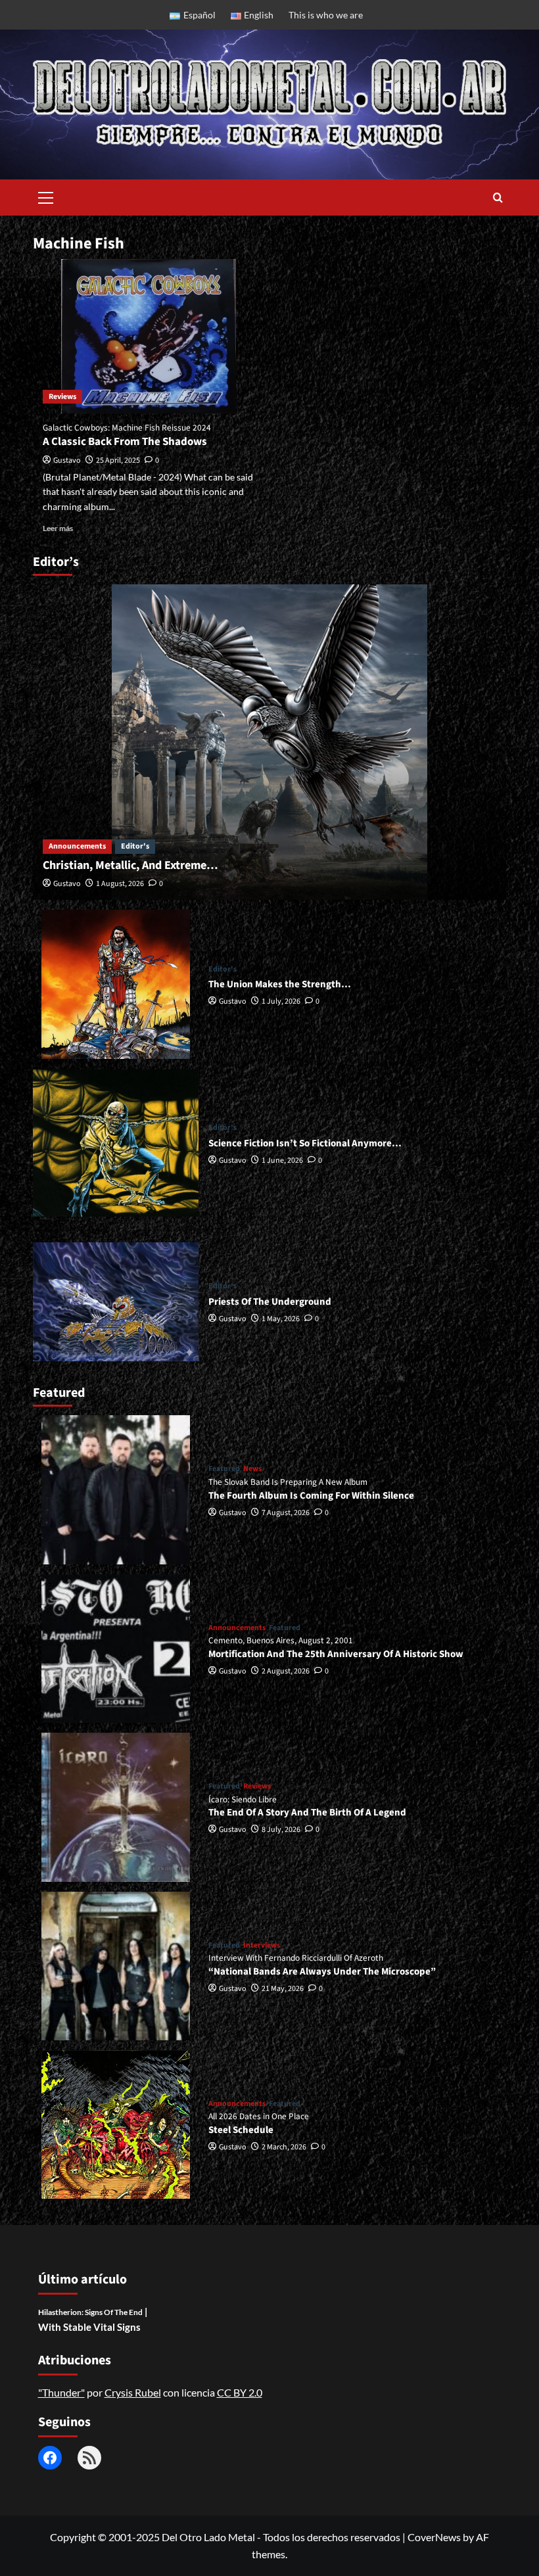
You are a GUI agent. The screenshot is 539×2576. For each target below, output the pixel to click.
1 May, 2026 (281, 1319)
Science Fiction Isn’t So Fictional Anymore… (305, 1143)
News (252, 1469)
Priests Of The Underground (270, 1302)
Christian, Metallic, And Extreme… (130, 865)
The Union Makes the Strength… (280, 984)
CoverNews (434, 2537)
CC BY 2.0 (240, 2392)
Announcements (77, 846)
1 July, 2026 (281, 1001)
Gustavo (67, 460)
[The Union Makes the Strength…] (116, 984)
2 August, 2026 (286, 1671)
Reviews (62, 397)
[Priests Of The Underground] (116, 1301)
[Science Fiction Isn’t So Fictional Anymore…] (116, 1143)
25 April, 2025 (118, 460)
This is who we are (326, 15)
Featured (224, 1469)
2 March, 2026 (284, 2147)
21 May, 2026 (283, 1989)
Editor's (135, 846)
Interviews (262, 1946)
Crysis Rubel (133, 2392)
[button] (46, 196)
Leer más (58, 528)
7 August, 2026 (286, 1513)
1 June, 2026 (282, 1160)
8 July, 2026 (281, 1830)
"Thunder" (61, 2392)
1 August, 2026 (120, 884)
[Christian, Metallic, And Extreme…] (269, 742)
